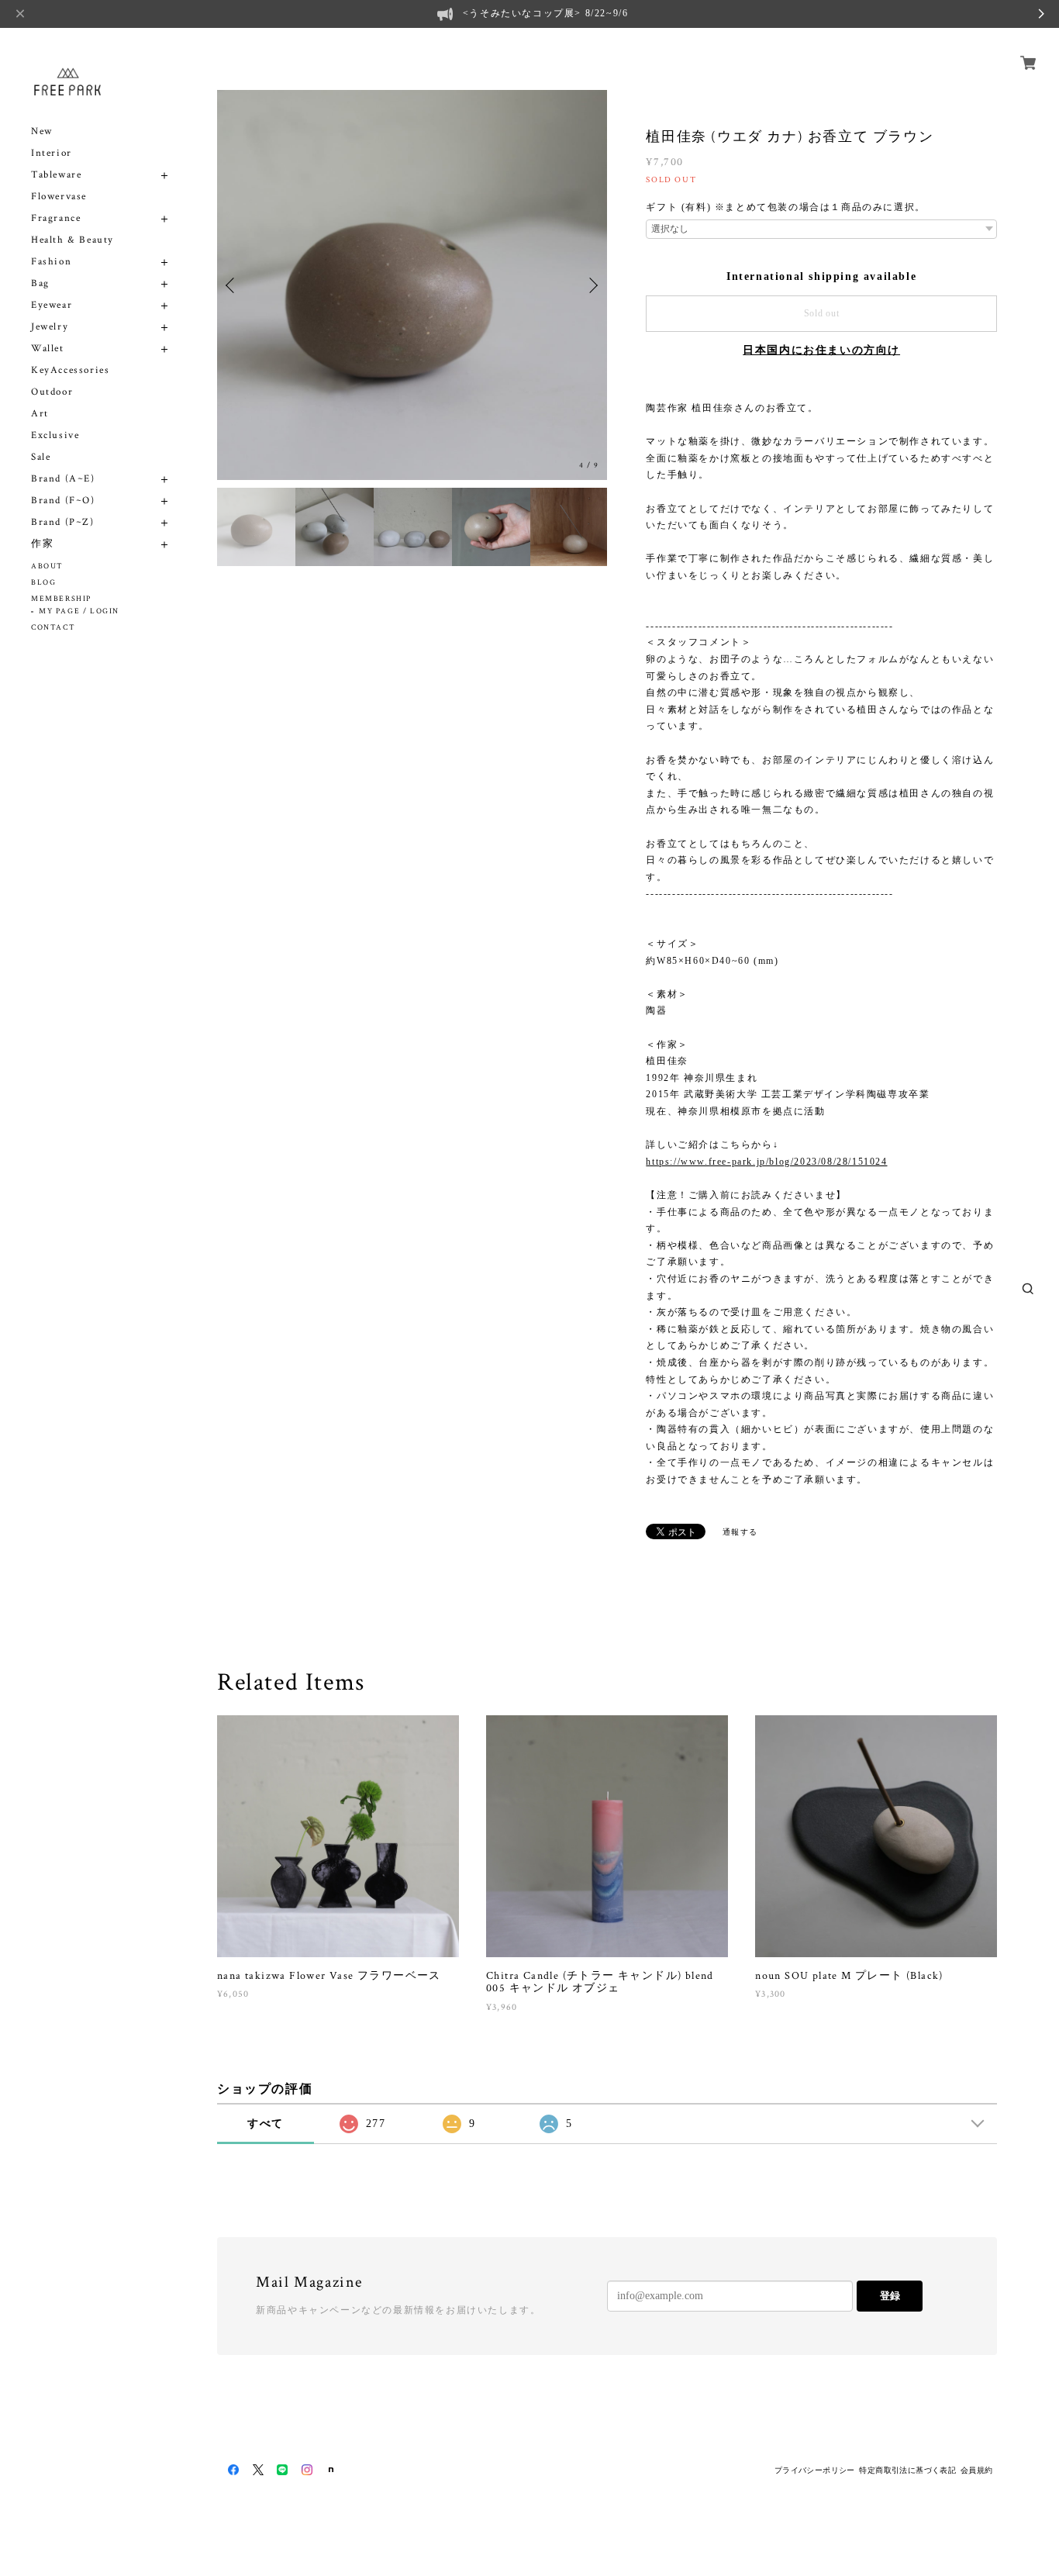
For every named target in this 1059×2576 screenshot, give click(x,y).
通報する (740, 1532)
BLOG (43, 583)
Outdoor (52, 392)
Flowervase (59, 197)
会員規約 (977, 2470)
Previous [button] (233, 285)
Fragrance (56, 218)
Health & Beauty (72, 240)
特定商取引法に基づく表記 (907, 2470)
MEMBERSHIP (61, 599)
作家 (42, 544)
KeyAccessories (70, 370)
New (42, 131)
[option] (412, 285)
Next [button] (592, 285)
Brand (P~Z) (63, 522)
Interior (52, 153)
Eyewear (52, 305)
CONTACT (53, 628)
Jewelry (50, 327)
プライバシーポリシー (815, 2470)
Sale (41, 457)
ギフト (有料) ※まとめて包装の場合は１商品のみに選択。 (785, 207)
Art (40, 414)
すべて (266, 2124)
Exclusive (55, 435)
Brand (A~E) (63, 479)
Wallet (48, 349)
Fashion (51, 262)
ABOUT (47, 566)
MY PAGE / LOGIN (79, 611)
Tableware (56, 175)
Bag (40, 283)
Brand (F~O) (63, 501)
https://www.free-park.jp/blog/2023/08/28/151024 (766, 1162)
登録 (890, 2296)
